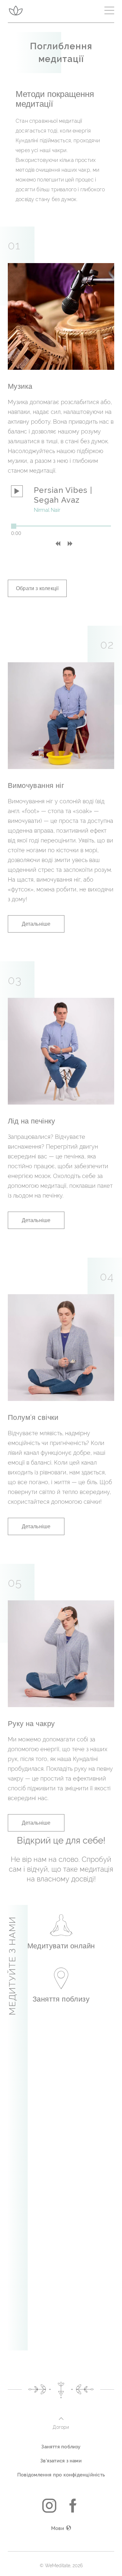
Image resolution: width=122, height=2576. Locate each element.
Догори (61, 2427)
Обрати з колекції (37, 588)
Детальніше (36, 924)
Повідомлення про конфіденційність (61, 2475)
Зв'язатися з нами (61, 2461)
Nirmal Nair (47, 510)
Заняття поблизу (61, 2447)
